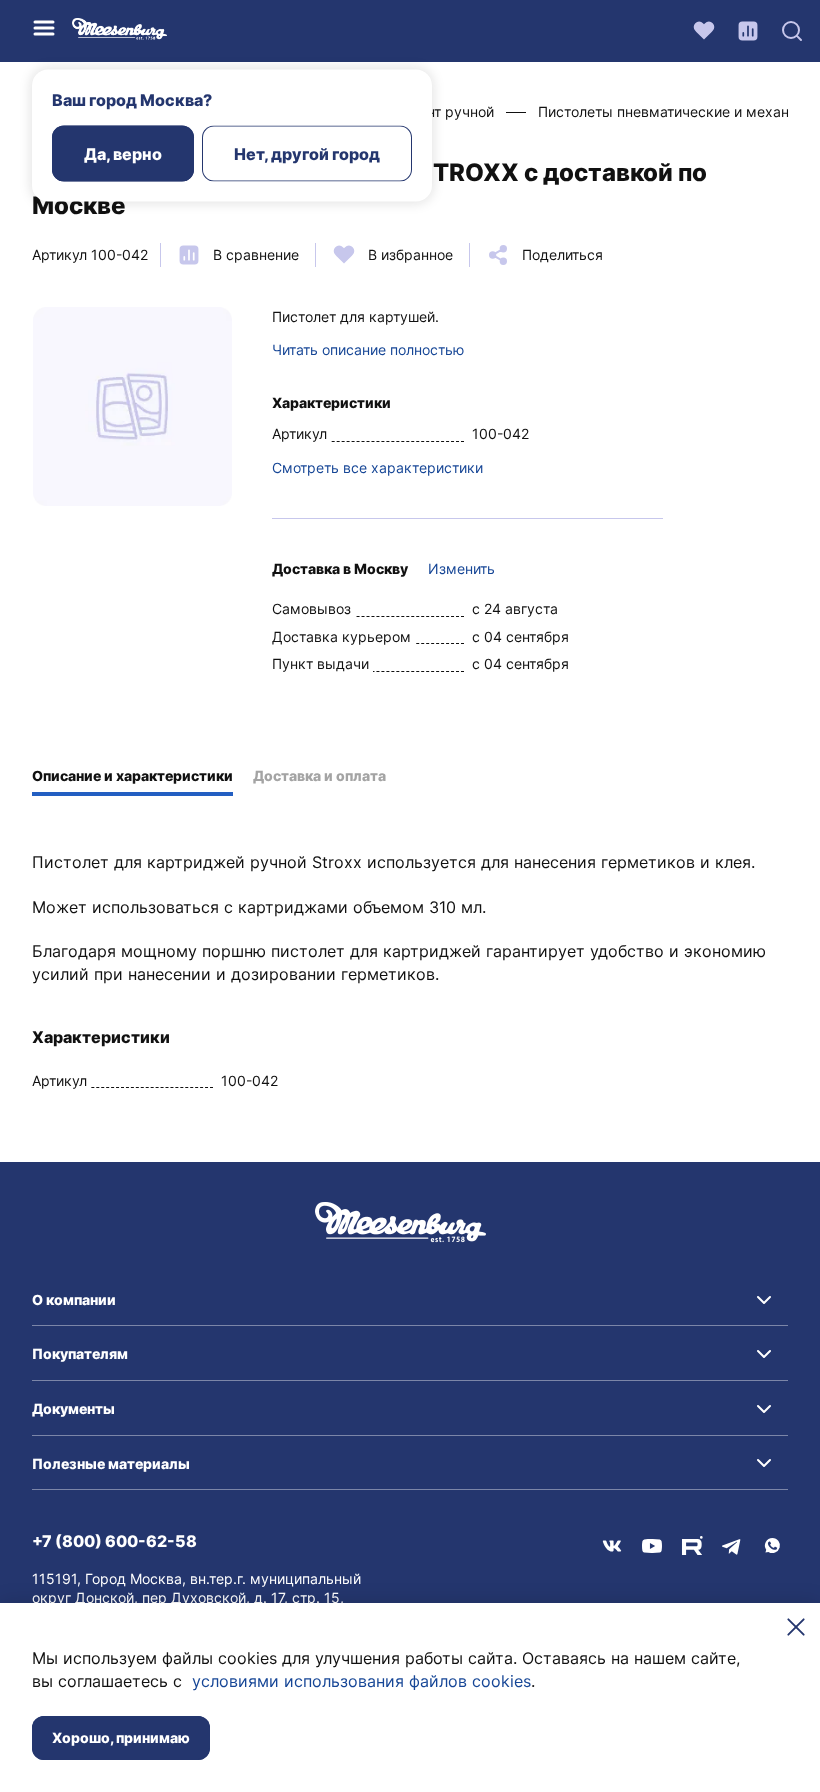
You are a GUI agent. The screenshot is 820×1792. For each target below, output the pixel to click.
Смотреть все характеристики (377, 467)
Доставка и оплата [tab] (319, 775)
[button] (410, 1300)
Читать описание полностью (368, 349)
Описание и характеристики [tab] (132, 775)
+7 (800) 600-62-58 (114, 1541)
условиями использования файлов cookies (361, 1681)
